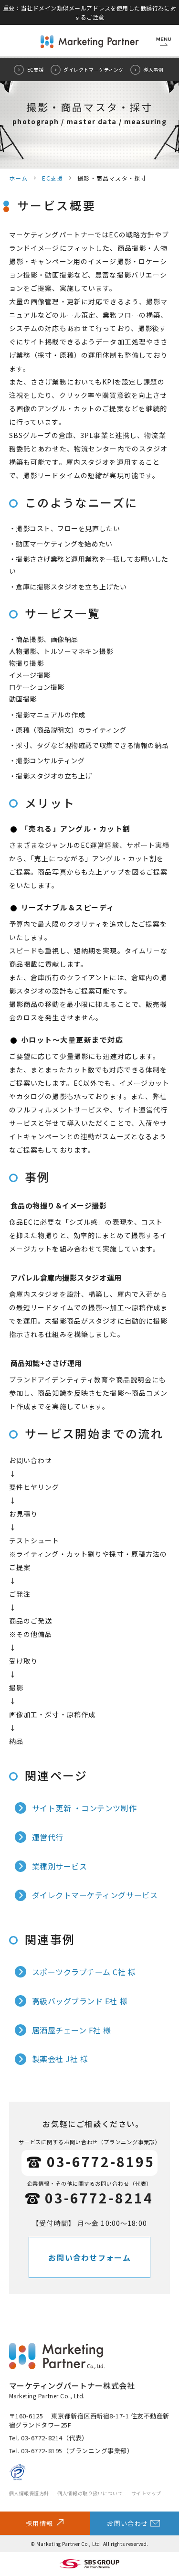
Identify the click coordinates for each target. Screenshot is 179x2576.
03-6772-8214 (99, 2198)
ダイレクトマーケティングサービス (95, 1895)
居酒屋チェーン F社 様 (72, 2030)
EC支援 (36, 69)
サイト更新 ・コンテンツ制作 (84, 1808)
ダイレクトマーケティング (93, 69)
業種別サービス (60, 1866)
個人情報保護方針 (29, 2493)
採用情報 (39, 2523)
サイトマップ (146, 2493)
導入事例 (153, 69)
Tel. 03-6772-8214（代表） (49, 2438)
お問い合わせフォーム (89, 2257)
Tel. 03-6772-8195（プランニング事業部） (71, 2451)
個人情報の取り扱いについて (90, 2493)
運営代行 (48, 1837)
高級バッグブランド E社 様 (80, 2001)
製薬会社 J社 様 (60, 2059)
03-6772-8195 (101, 2161)
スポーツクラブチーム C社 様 (84, 1972)
